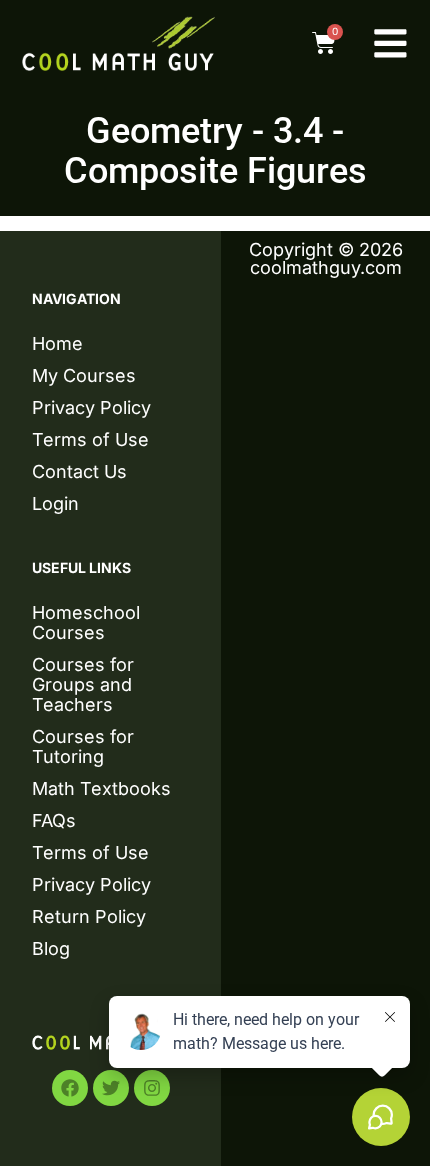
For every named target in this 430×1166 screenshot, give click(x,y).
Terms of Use (90, 439)
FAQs (54, 820)
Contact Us (79, 471)
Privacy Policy (91, 407)
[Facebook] (70, 1088)
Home (57, 343)
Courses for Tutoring (83, 746)
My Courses (84, 375)
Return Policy (89, 916)
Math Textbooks (101, 788)
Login (55, 503)
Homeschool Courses (86, 622)
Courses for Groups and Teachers (83, 684)
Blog (51, 948)
